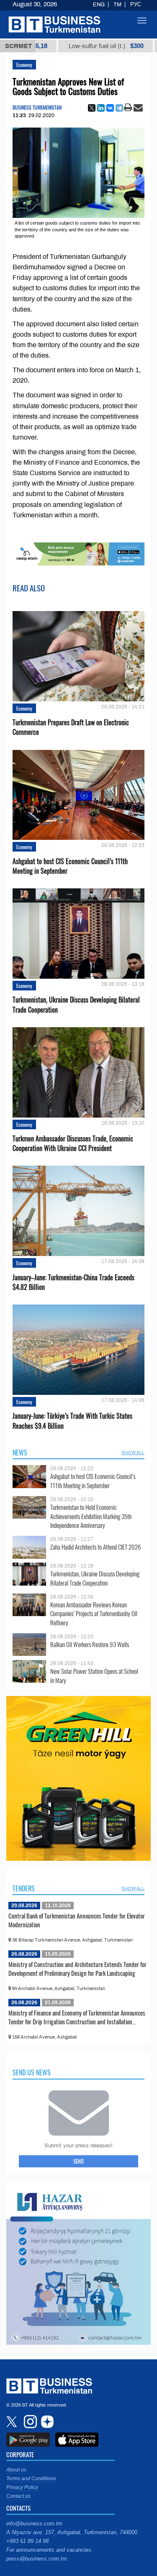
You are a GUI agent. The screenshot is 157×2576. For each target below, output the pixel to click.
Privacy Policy (22, 2487)
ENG (99, 5)
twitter (13, 2422)
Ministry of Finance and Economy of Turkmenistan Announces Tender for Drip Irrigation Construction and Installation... (77, 2017)
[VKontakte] (110, 108)
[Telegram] (119, 108)
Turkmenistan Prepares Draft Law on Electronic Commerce (71, 727)
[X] (92, 108)
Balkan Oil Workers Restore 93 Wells (90, 1644)
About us (16, 2470)
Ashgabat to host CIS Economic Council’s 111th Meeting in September (70, 866)
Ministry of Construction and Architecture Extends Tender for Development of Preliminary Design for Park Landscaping (77, 1969)
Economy (24, 65)
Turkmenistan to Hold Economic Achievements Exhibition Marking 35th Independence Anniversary (91, 1516)
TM (117, 5)
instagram (29, 2422)
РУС (136, 5)
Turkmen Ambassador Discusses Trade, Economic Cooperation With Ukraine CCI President (73, 1143)
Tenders (24, 1888)
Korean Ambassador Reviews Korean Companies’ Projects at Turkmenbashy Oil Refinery (94, 1614)
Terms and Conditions (31, 2479)
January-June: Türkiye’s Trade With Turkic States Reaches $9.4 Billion (72, 1421)
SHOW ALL (133, 1453)
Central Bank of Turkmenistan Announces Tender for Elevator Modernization (77, 1920)
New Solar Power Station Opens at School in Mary (94, 1676)
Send (78, 2161)
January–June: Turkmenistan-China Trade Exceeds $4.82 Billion (73, 1282)
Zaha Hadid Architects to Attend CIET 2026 (95, 1547)
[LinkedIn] (101, 108)
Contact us (18, 2496)
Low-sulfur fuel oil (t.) (76, 46)
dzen (46, 2422)
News (20, 1453)
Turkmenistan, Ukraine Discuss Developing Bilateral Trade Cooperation (76, 1005)
